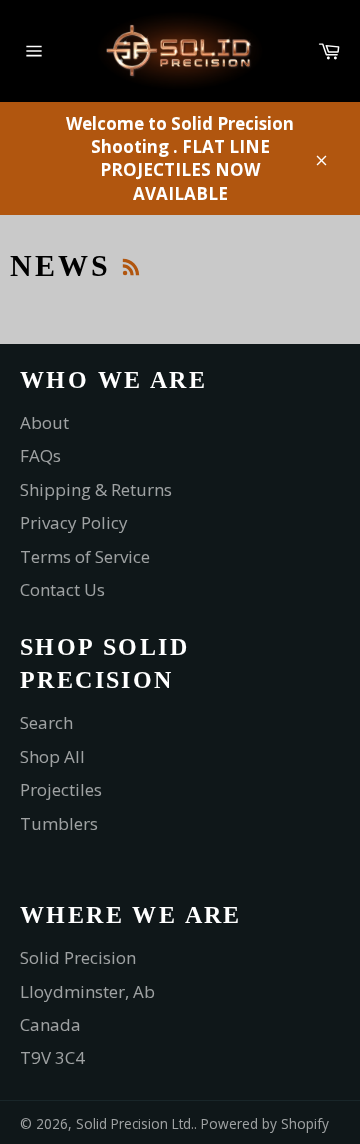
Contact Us (62, 589)
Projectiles (61, 789)
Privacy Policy (74, 522)
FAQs (40, 455)
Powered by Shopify (265, 1123)
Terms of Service (85, 556)
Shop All (52, 756)
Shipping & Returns (96, 489)
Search (46, 722)
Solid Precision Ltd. (135, 1123)
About (44, 422)
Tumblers (59, 823)
